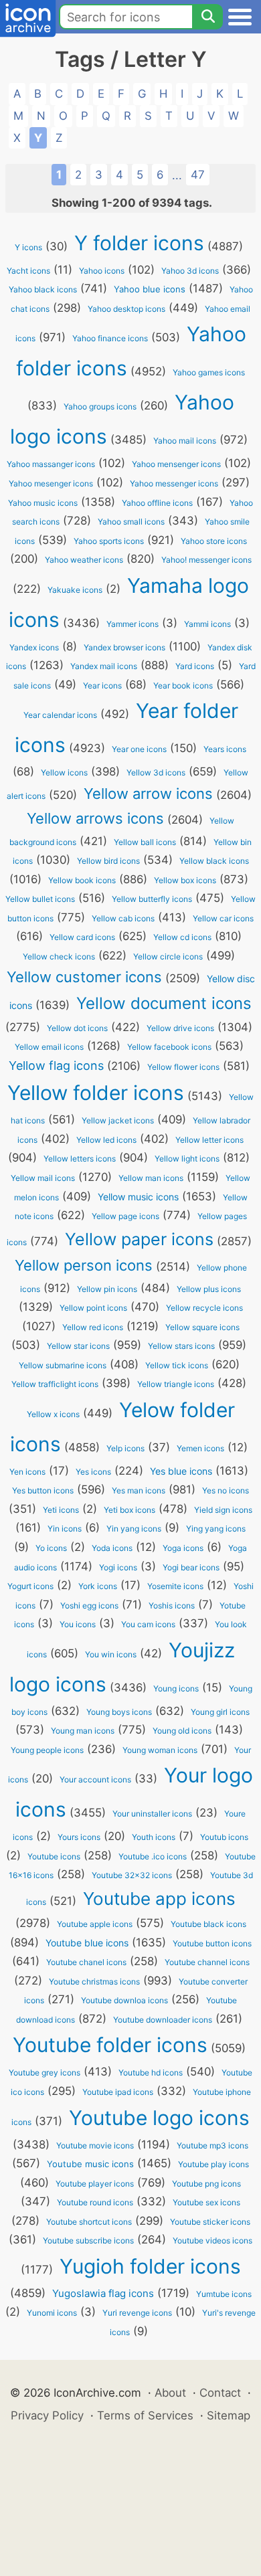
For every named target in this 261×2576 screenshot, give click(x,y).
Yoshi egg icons (89, 1605)
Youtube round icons (95, 2202)
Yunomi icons (52, 2313)
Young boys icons (119, 1712)
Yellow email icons (49, 1047)
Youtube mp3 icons (212, 2145)
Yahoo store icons (214, 541)
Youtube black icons (208, 1924)
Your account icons (95, 1779)
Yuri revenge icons (137, 2313)
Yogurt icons (30, 1586)
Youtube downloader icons (163, 2020)
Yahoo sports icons (109, 541)
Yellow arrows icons (95, 818)
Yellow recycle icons (204, 1308)
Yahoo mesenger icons (51, 483)
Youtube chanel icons (86, 1962)
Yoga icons (183, 1548)
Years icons (225, 749)
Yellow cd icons (182, 937)
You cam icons (148, 1624)
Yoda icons (112, 1548)
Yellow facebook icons (169, 1047)
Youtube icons (54, 1856)
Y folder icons (139, 243)
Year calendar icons (60, 715)
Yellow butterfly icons (152, 899)
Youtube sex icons (206, 2202)
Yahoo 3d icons (190, 271)
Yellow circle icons (168, 956)
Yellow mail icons (43, 1178)
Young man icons (83, 1731)
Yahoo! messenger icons (206, 560)
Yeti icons (61, 1510)
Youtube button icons (212, 1943)
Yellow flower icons (183, 1067)
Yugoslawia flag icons (103, 2293)
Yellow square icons (202, 1327)
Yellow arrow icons (148, 794)
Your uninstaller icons (152, 1814)
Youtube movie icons (95, 2145)
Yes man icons (139, 1490)
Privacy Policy (47, 2415)
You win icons (111, 1654)
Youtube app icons (159, 1899)
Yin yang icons (134, 1529)
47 (198, 175)
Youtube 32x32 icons (132, 1875)
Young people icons (47, 1750)
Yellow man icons (151, 1178)
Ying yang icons (216, 1529)
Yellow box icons (185, 880)
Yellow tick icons (177, 1365)
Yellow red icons (93, 1327)
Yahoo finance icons (110, 338)
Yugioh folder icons (150, 2266)
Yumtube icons (224, 2294)
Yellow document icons (164, 1003)
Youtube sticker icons (210, 2222)
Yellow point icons (93, 1308)
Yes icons (93, 1472)
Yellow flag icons (56, 1066)
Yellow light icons (187, 1159)
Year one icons (139, 749)
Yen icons (27, 1472)
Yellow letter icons (209, 1140)
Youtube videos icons (212, 2240)
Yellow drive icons (180, 1028)
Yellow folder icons (96, 1093)
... (177, 175)
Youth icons (154, 1837)
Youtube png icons (206, 2184)
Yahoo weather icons (84, 560)
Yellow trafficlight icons (55, 1384)
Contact (220, 2393)
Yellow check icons (59, 956)
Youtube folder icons (110, 2045)
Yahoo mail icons (185, 441)
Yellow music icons (138, 1197)
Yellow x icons (53, 1414)
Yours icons (79, 1837)
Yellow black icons (214, 861)
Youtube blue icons (87, 1943)
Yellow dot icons (77, 1028)
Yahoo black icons (43, 289)
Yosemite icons (175, 1586)
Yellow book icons (82, 880)
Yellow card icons (82, 937)
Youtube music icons (90, 2164)
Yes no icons (226, 1490)
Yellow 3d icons (156, 772)
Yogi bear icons (191, 1567)
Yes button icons (43, 1490)
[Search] (207, 17)
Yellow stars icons (181, 1346)
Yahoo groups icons (100, 406)
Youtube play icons (213, 2164)
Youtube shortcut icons (89, 2222)
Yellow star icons (78, 1346)
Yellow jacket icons (118, 1120)
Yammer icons (133, 624)
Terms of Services (145, 2415)
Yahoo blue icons (150, 289)
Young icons (176, 1688)
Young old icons (182, 1731)
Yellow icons (64, 772)
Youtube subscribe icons (88, 2240)
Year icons (102, 685)
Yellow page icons (125, 1216)
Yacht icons (28, 271)
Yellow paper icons (139, 1239)
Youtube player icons (95, 2184)
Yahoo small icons (131, 522)
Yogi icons (118, 1567)
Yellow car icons (223, 918)
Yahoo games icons (209, 372)
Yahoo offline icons (157, 503)
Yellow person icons (84, 1265)
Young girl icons (220, 1712)
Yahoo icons (102, 271)
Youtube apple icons (95, 1924)
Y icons (28, 247)
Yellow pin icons (107, 1289)
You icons (78, 1624)
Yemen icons (200, 1448)
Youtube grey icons (45, 2073)
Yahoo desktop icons (126, 309)
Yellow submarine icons (63, 1365)
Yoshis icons (172, 1605)
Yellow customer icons (84, 977)
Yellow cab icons (123, 918)
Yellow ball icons (145, 842)
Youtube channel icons (207, 1962)
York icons (98, 1586)
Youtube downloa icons (124, 2000)
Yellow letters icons (80, 1159)
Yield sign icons (223, 1510)
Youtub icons (224, 1837)
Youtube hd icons (151, 2073)
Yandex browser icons (124, 647)
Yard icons (195, 666)
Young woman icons (160, 1750)
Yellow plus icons (209, 1289)
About (170, 2393)
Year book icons (183, 685)
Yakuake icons (75, 590)
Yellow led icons (106, 1140)
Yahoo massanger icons (51, 464)
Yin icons (65, 1529)
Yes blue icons (181, 1471)
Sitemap (229, 2415)
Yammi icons (207, 624)
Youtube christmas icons (94, 1982)
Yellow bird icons (108, 861)
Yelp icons (125, 1448)
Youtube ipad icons (118, 2092)
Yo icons (51, 1548)
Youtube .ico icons (153, 1856)
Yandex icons (34, 647)
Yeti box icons (129, 1510)
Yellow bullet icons (40, 899)
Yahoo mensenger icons (176, 464)
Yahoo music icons (43, 503)
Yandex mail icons (104, 666)
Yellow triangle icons (176, 1384)
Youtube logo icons (159, 2118)
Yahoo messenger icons (174, 483)
